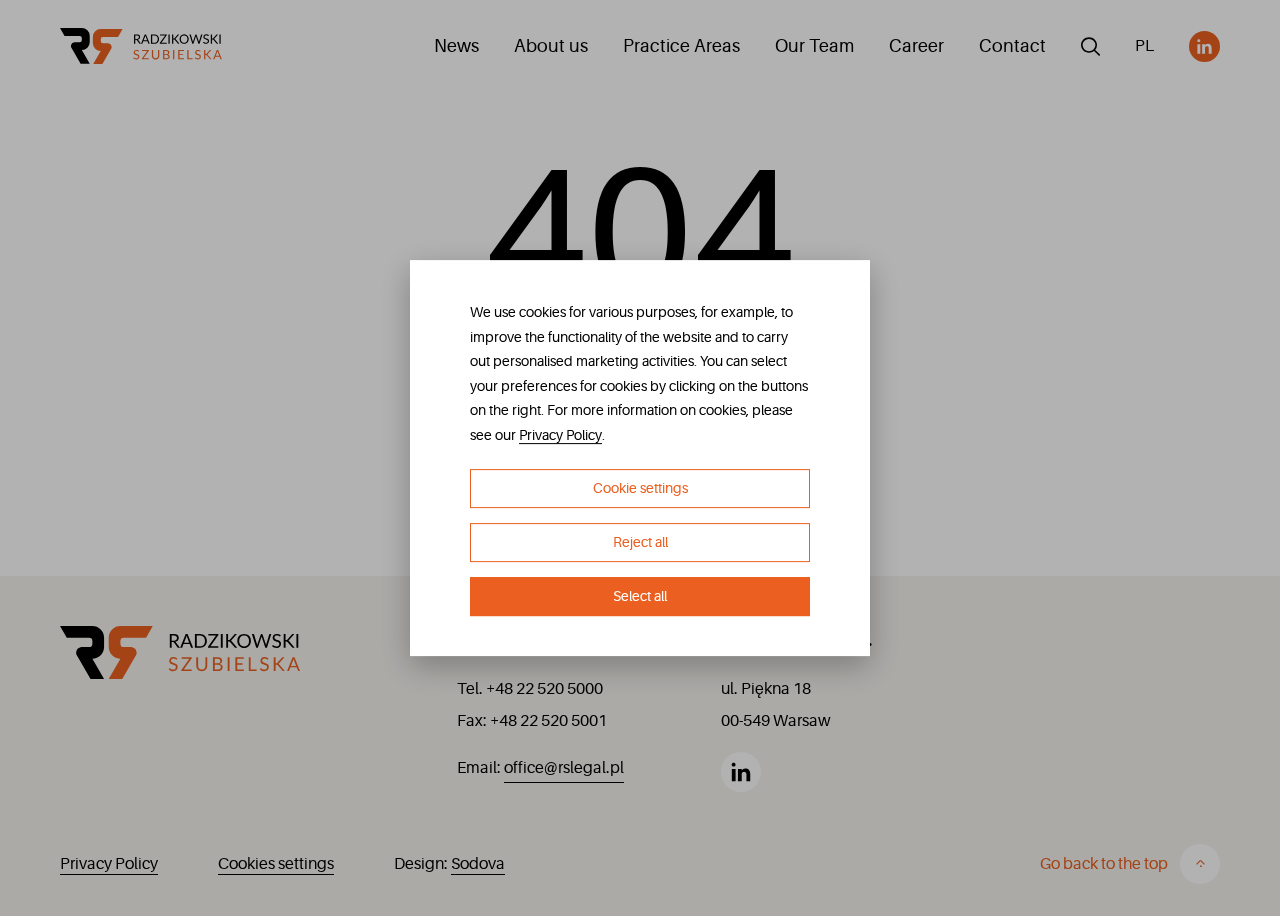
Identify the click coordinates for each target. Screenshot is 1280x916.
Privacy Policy (560, 435)
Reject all (640, 542)
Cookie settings (640, 489)
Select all (640, 596)
